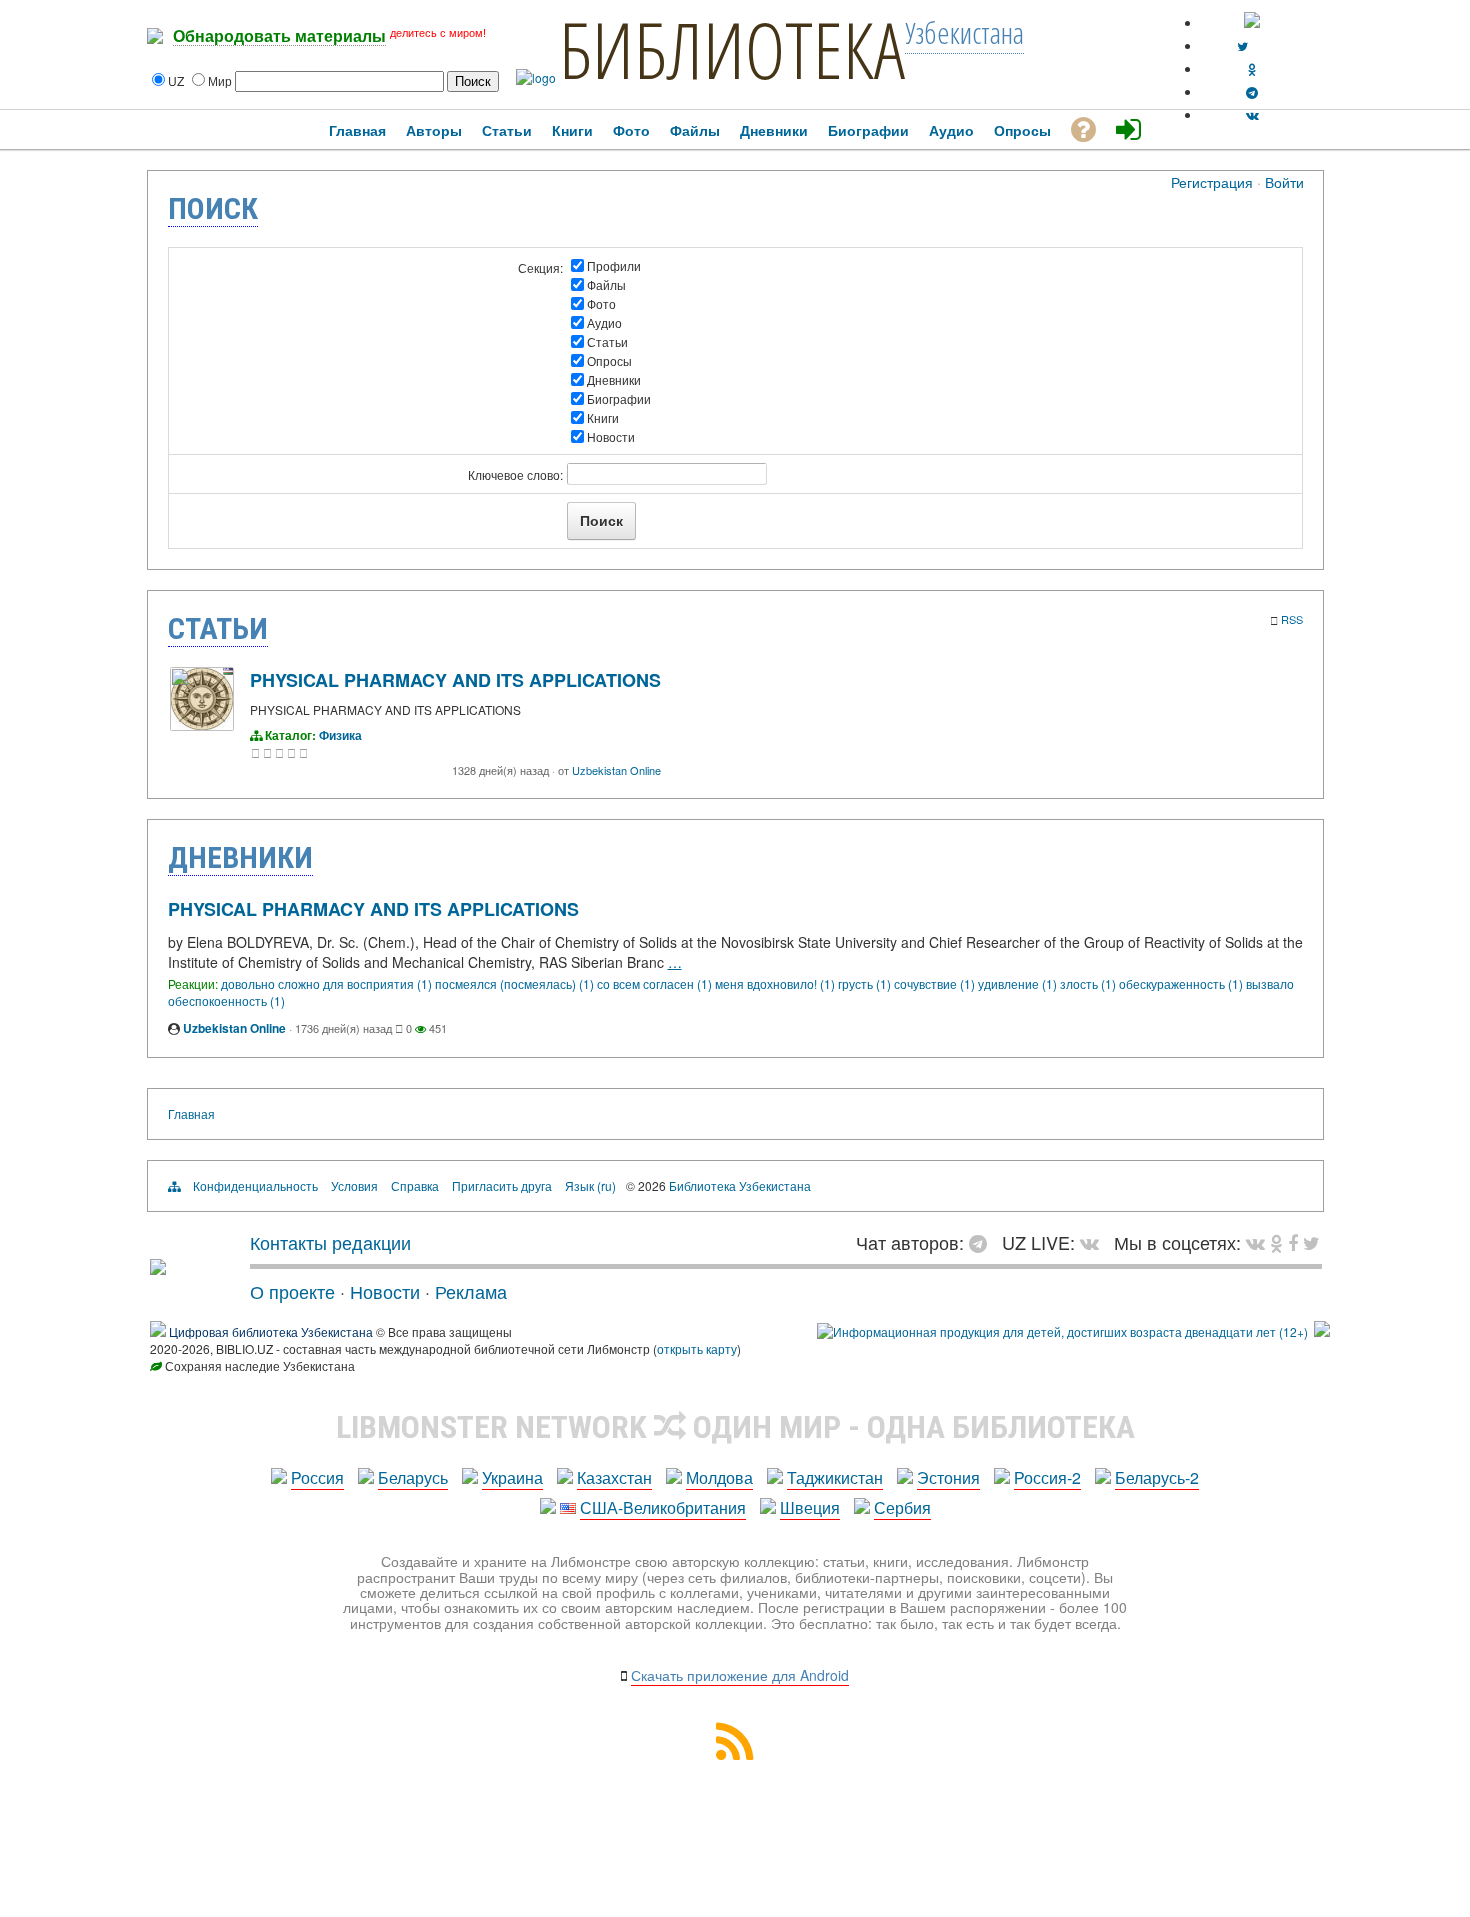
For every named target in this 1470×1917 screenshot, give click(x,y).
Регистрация (1212, 182)
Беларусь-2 (1157, 1477)
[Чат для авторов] (983, 1242)
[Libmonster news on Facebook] (1293, 1242)
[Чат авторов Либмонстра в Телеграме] (1252, 91)
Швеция (810, 1507)
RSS (1292, 619)
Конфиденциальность (255, 1185)
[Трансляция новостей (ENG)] (1242, 45)
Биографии (619, 398)
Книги (603, 417)
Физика (340, 735)
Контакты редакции (330, 1242)
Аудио (604, 322)
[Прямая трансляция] (1094, 1242)
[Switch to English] (1252, 22)
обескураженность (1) (1182, 983)
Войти (1284, 182)
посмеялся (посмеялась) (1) (516, 983)
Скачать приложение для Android (740, 1675)
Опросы (609, 360)
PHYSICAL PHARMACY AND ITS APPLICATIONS (455, 680)
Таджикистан (835, 1477)
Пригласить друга (502, 1185)
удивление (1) (1019, 983)
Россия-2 (1047, 1477)
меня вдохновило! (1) (776, 983)
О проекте (292, 1291)
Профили (614, 265)
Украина (512, 1477)
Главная (191, 1113)
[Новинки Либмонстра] (1276, 1242)
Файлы (606, 284)
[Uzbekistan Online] (202, 725)
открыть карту (697, 1348)
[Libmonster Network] (1062, 1331)
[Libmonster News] (1311, 1242)
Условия (354, 1185)
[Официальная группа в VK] (1252, 114)
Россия (317, 1477)
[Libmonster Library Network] (1322, 1331)
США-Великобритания (663, 1507)
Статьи (607, 341)
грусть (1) (866, 983)
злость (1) (1089, 983)
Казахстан (614, 1477)
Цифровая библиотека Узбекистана (271, 1331)
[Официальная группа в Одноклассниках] (1252, 68)
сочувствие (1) (936, 983)
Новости (611, 436)
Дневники (614, 379)
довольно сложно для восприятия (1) (328, 983)
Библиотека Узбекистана (740, 1185)
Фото (601, 303)
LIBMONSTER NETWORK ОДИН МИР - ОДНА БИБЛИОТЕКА (735, 1427)
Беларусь (413, 1477)
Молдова (719, 1477)
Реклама (471, 1291)
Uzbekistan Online (616, 770)
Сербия (902, 1507)
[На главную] (158, 1267)
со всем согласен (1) (656, 983)
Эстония (948, 1477)
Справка (415, 1185)
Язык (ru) (590, 1185)
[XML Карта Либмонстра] (735, 1753)
